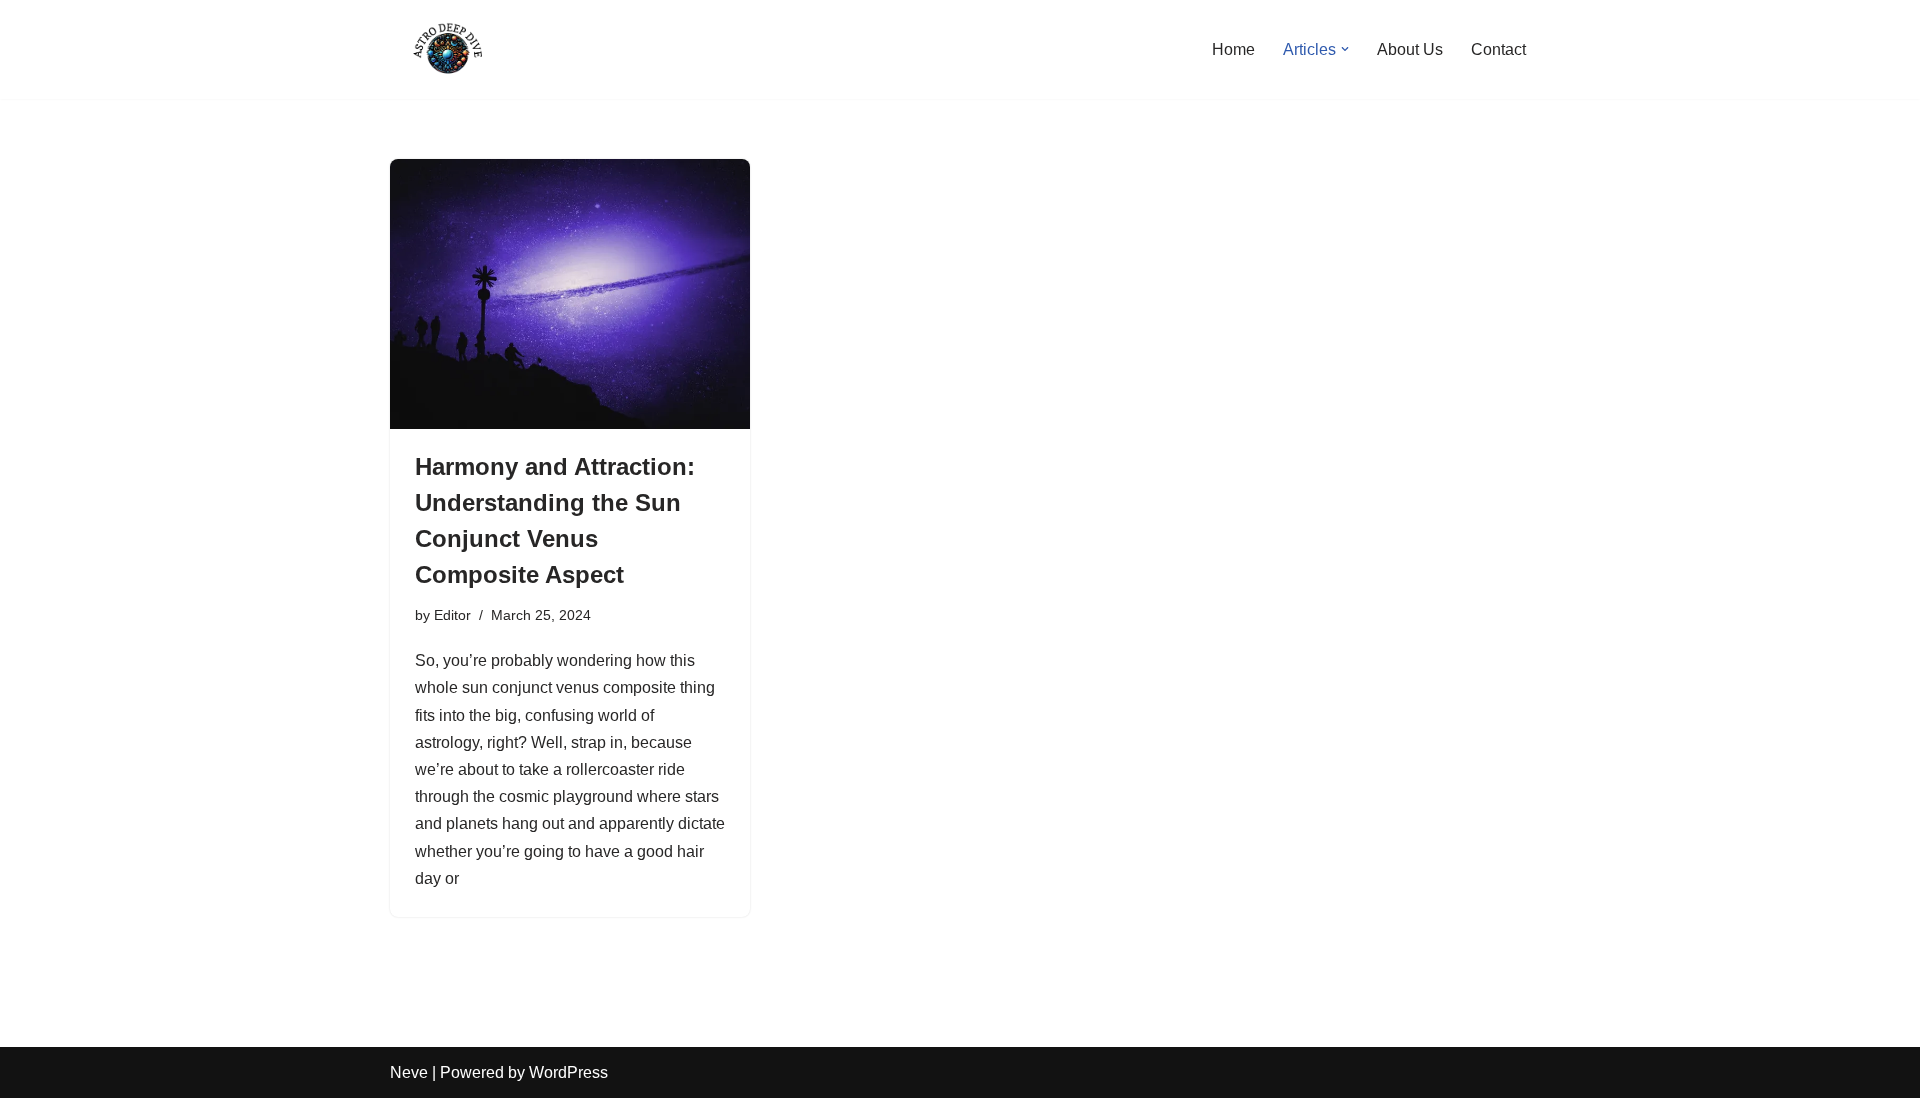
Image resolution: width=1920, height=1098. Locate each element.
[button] (1345, 49)
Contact (1498, 49)
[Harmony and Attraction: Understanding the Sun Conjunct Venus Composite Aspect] (570, 294)
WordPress (568, 1072)
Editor (452, 615)
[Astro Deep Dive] (450, 49)
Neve (409, 1072)
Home (1233, 49)
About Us (1410, 49)
